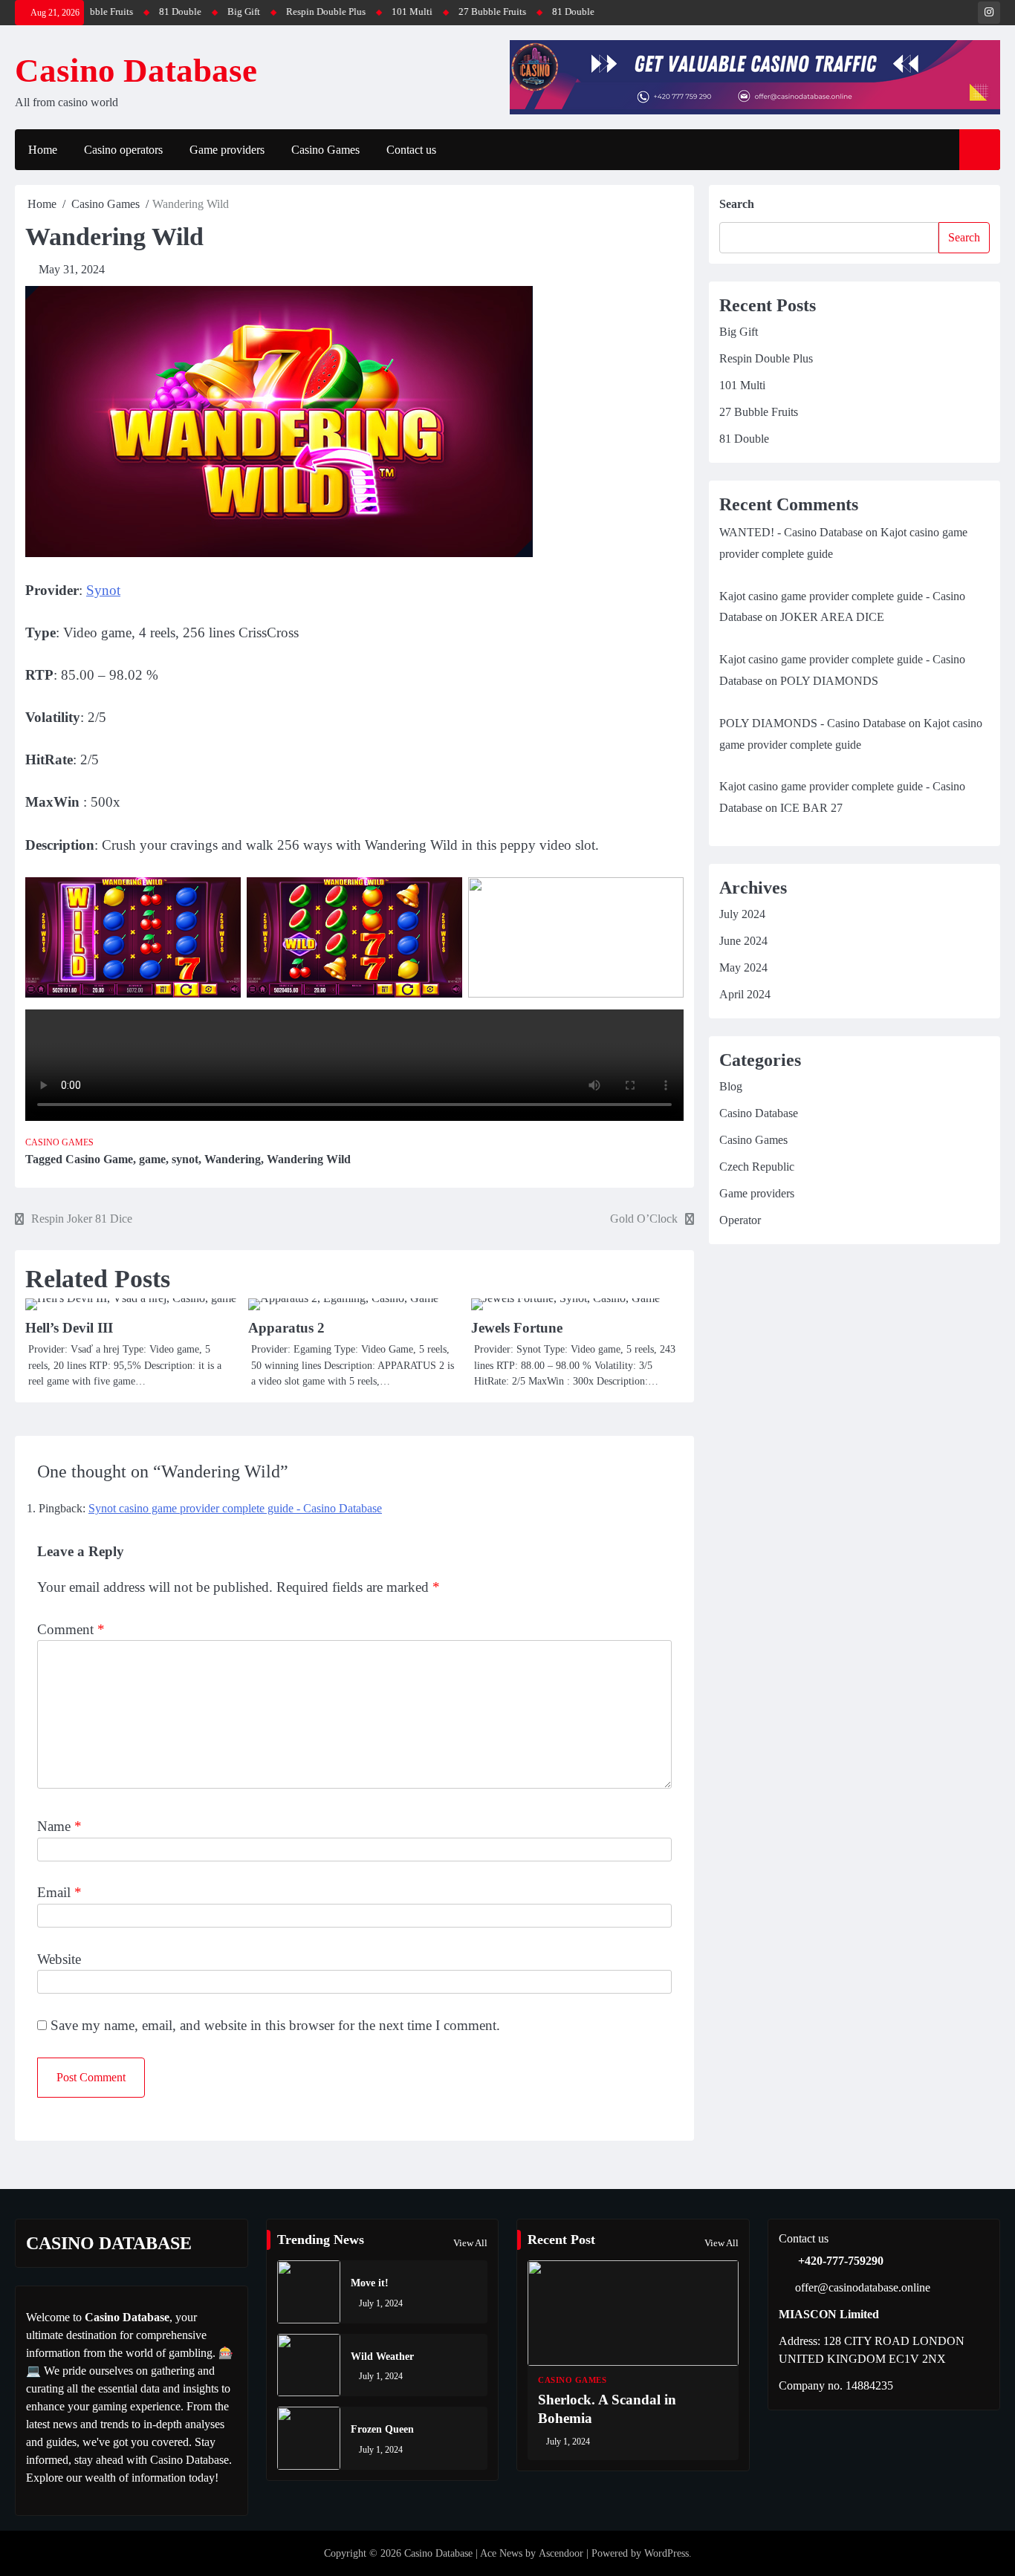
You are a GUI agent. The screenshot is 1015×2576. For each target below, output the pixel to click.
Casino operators (123, 150)
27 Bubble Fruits (430, 12)
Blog (731, 1086)
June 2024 (743, 941)
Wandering (233, 1159)
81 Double (118, 12)
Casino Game (99, 1159)
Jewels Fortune (517, 1328)
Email (59, 1892)
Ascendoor (561, 2553)
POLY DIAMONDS (829, 681)
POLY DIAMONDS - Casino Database (813, 723)
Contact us (411, 150)
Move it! (370, 2283)
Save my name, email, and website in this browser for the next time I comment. (275, 2025)
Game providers (227, 150)
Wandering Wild (309, 1159)
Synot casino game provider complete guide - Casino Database (235, 1508)
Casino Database (136, 71)
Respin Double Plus (263, 12)
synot (185, 1159)
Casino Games (325, 150)
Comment (71, 1629)
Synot (103, 590)
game (152, 1159)
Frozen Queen (382, 2429)
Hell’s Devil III (69, 1328)
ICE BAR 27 (811, 808)
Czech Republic (757, 1167)
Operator (740, 1220)
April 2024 (745, 994)
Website (59, 1959)
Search (737, 204)
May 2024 (743, 967)
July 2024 (742, 914)
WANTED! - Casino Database (791, 532)
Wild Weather (382, 2356)
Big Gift (181, 12)
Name (59, 1826)
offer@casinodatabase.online (863, 2287)
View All (470, 2243)
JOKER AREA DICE (832, 617)
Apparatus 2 (286, 1328)
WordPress (667, 2553)
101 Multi (350, 12)
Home (43, 150)
